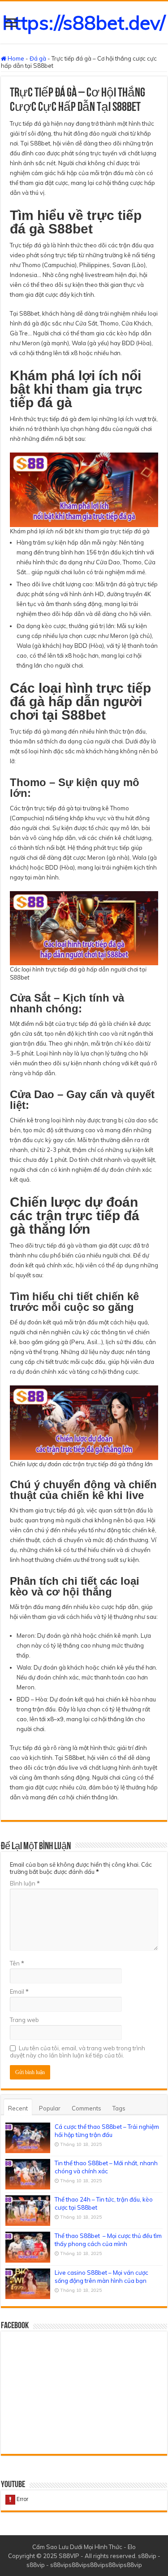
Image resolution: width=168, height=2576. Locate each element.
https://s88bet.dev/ (84, 22)
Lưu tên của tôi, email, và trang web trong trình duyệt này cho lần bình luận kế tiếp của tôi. (78, 2052)
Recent (18, 2108)
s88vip (147, 2556)
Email (19, 1991)
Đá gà (38, 58)
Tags (119, 2108)
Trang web (24, 2020)
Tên (17, 1963)
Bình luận (25, 1883)
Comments (86, 2108)
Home (15, 58)
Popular (50, 2108)
